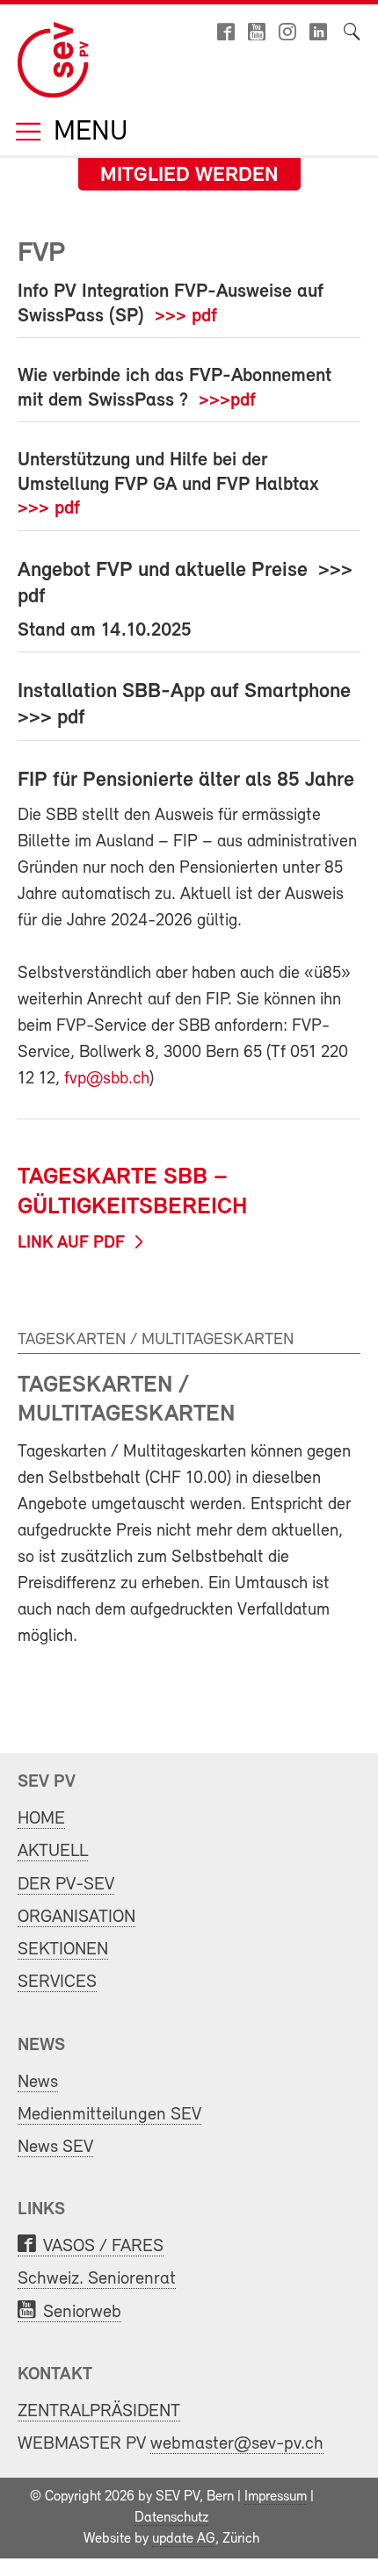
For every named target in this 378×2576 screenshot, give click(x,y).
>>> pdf (186, 317)
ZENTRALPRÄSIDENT (99, 2411)
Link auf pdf (71, 1243)
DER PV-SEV (66, 1885)
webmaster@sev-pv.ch (237, 2444)
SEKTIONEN (63, 1950)
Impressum (276, 2497)
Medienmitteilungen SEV (109, 2115)
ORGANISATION (76, 1917)
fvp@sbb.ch (107, 1079)
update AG (184, 2539)
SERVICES (57, 1982)
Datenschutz (171, 2518)
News (38, 2082)
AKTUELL (53, 1851)
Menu (87, 133)
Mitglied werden (189, 176)
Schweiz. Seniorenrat (97, 2279)
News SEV (55, 2147)
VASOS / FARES (103, 2246)
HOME (41, 1819)
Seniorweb (82, 2312)
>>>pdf (227, 401)
